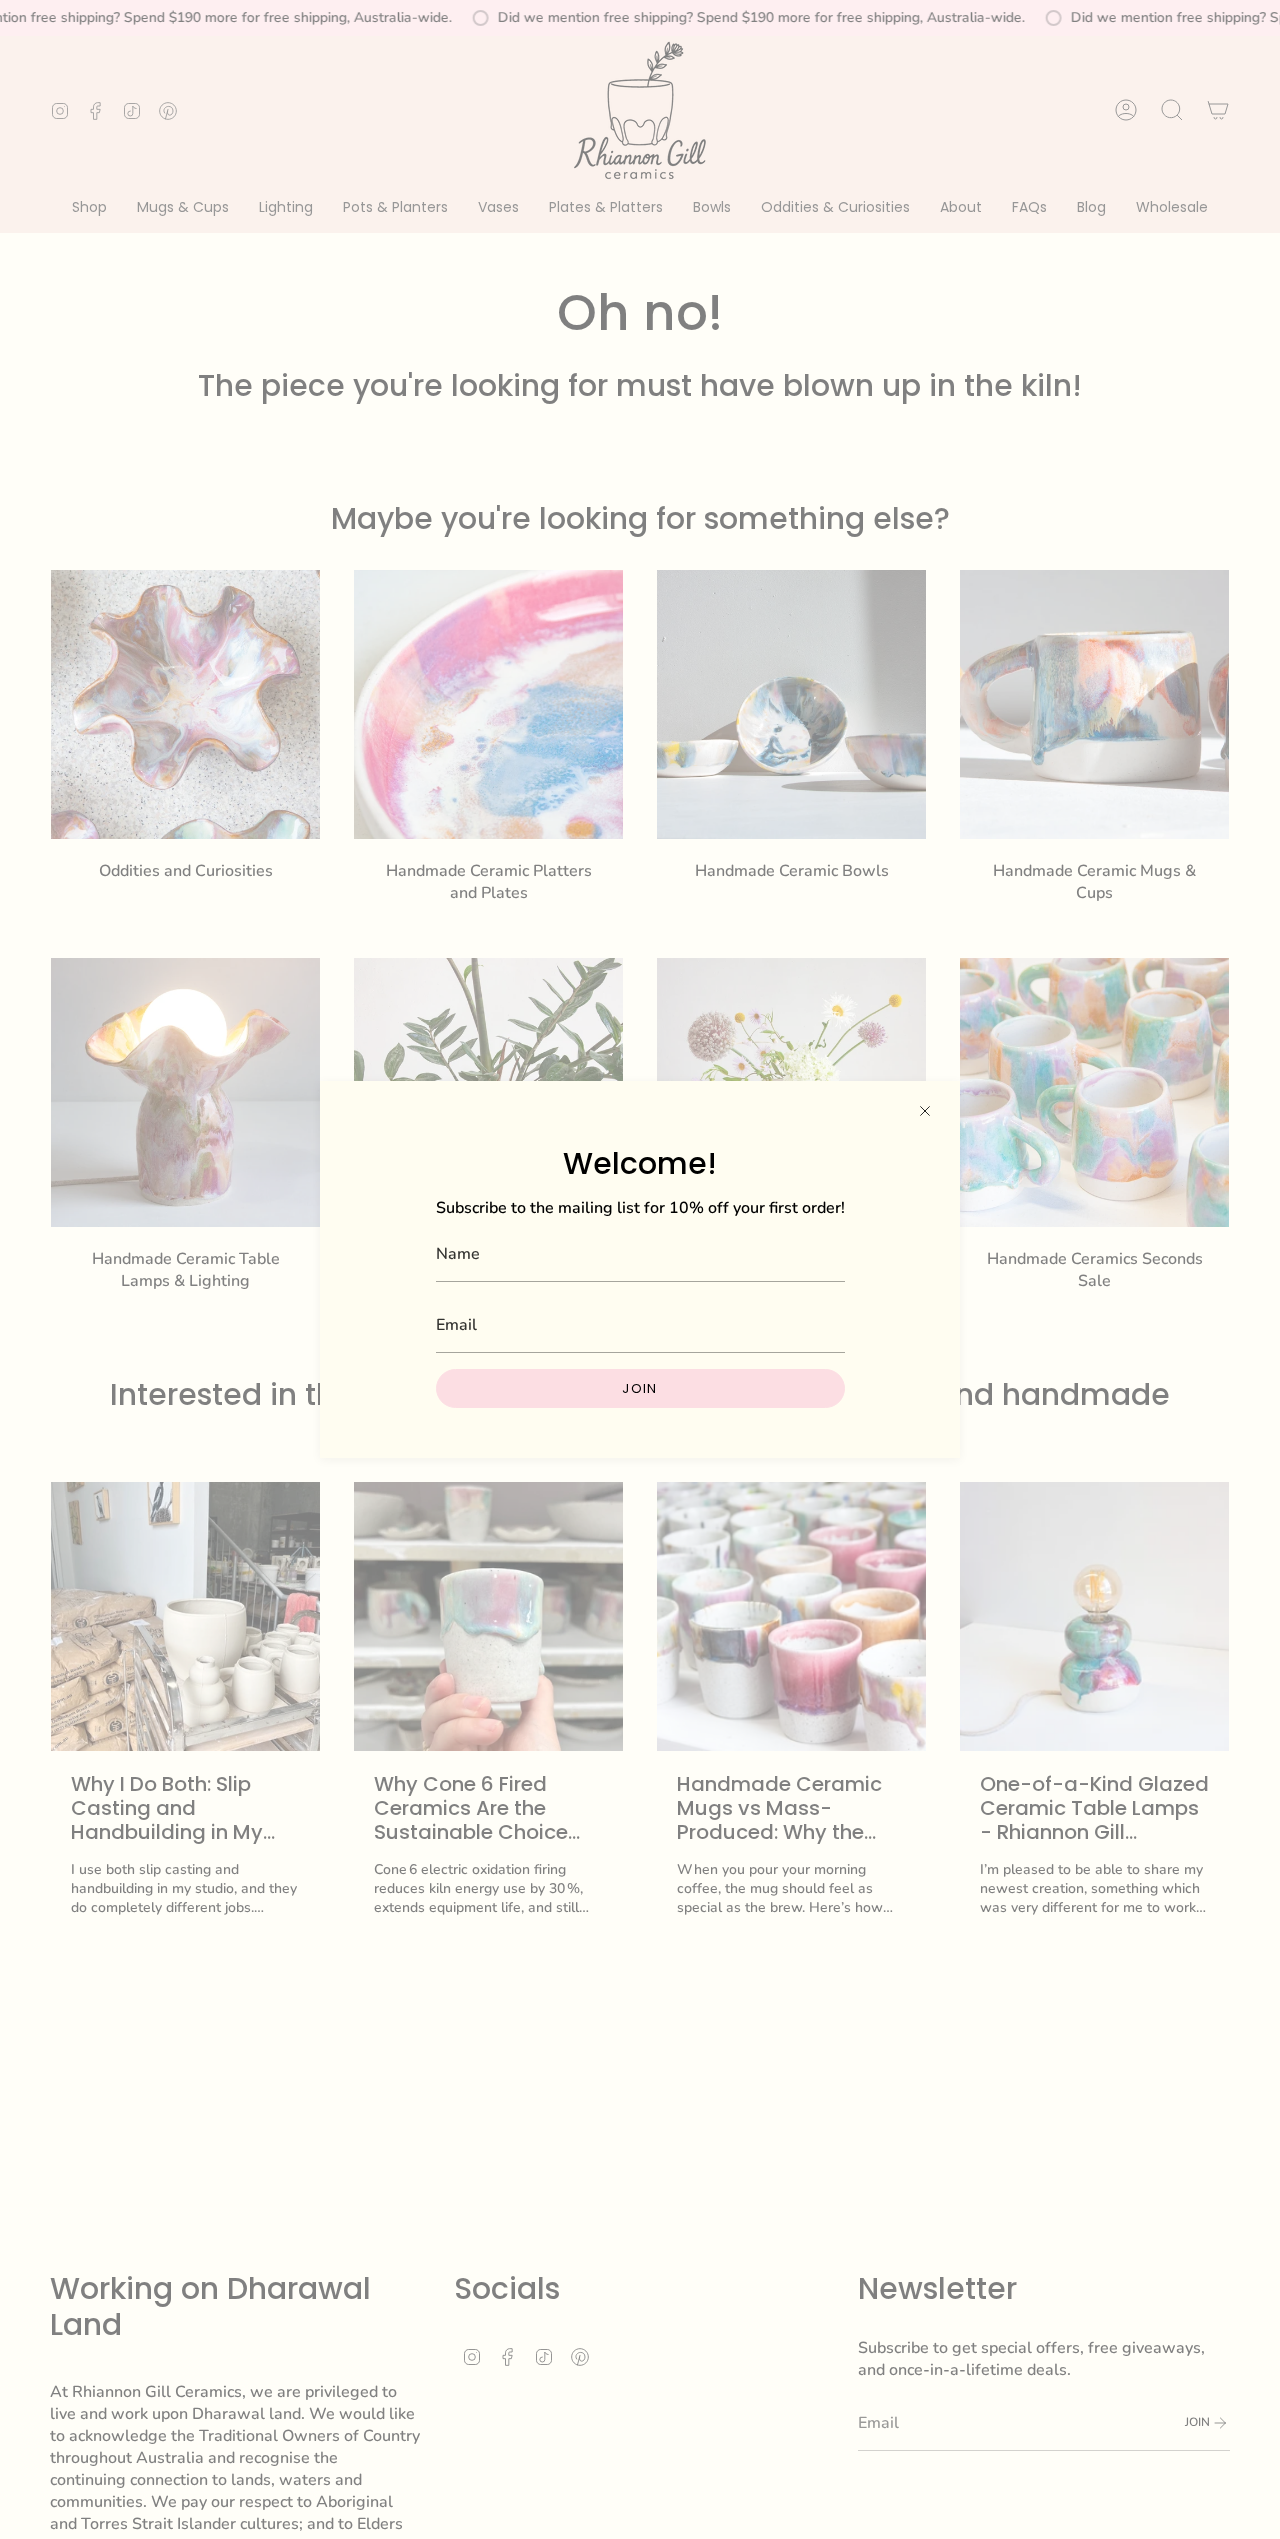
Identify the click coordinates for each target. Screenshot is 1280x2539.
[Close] (925, 1111)
